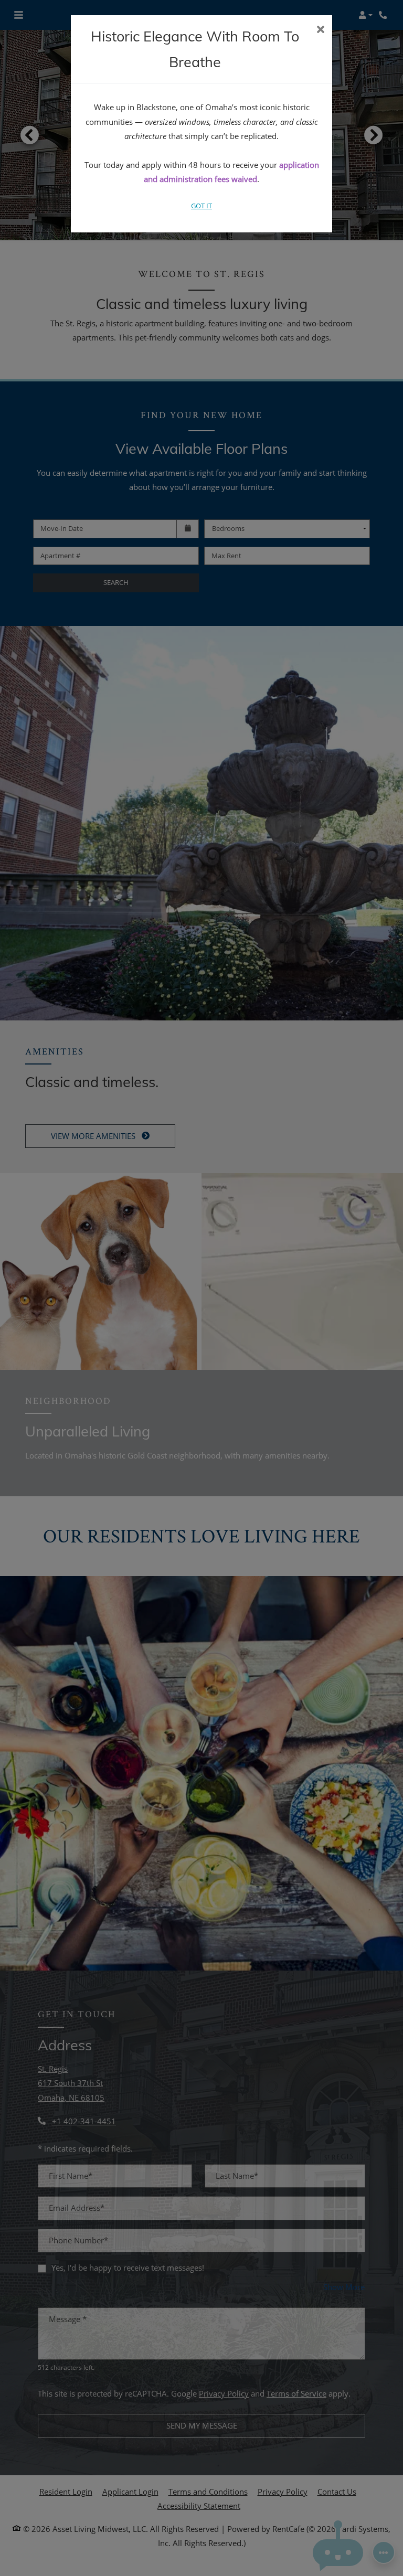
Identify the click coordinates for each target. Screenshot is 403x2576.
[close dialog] (320, 30)
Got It (201, 206)
